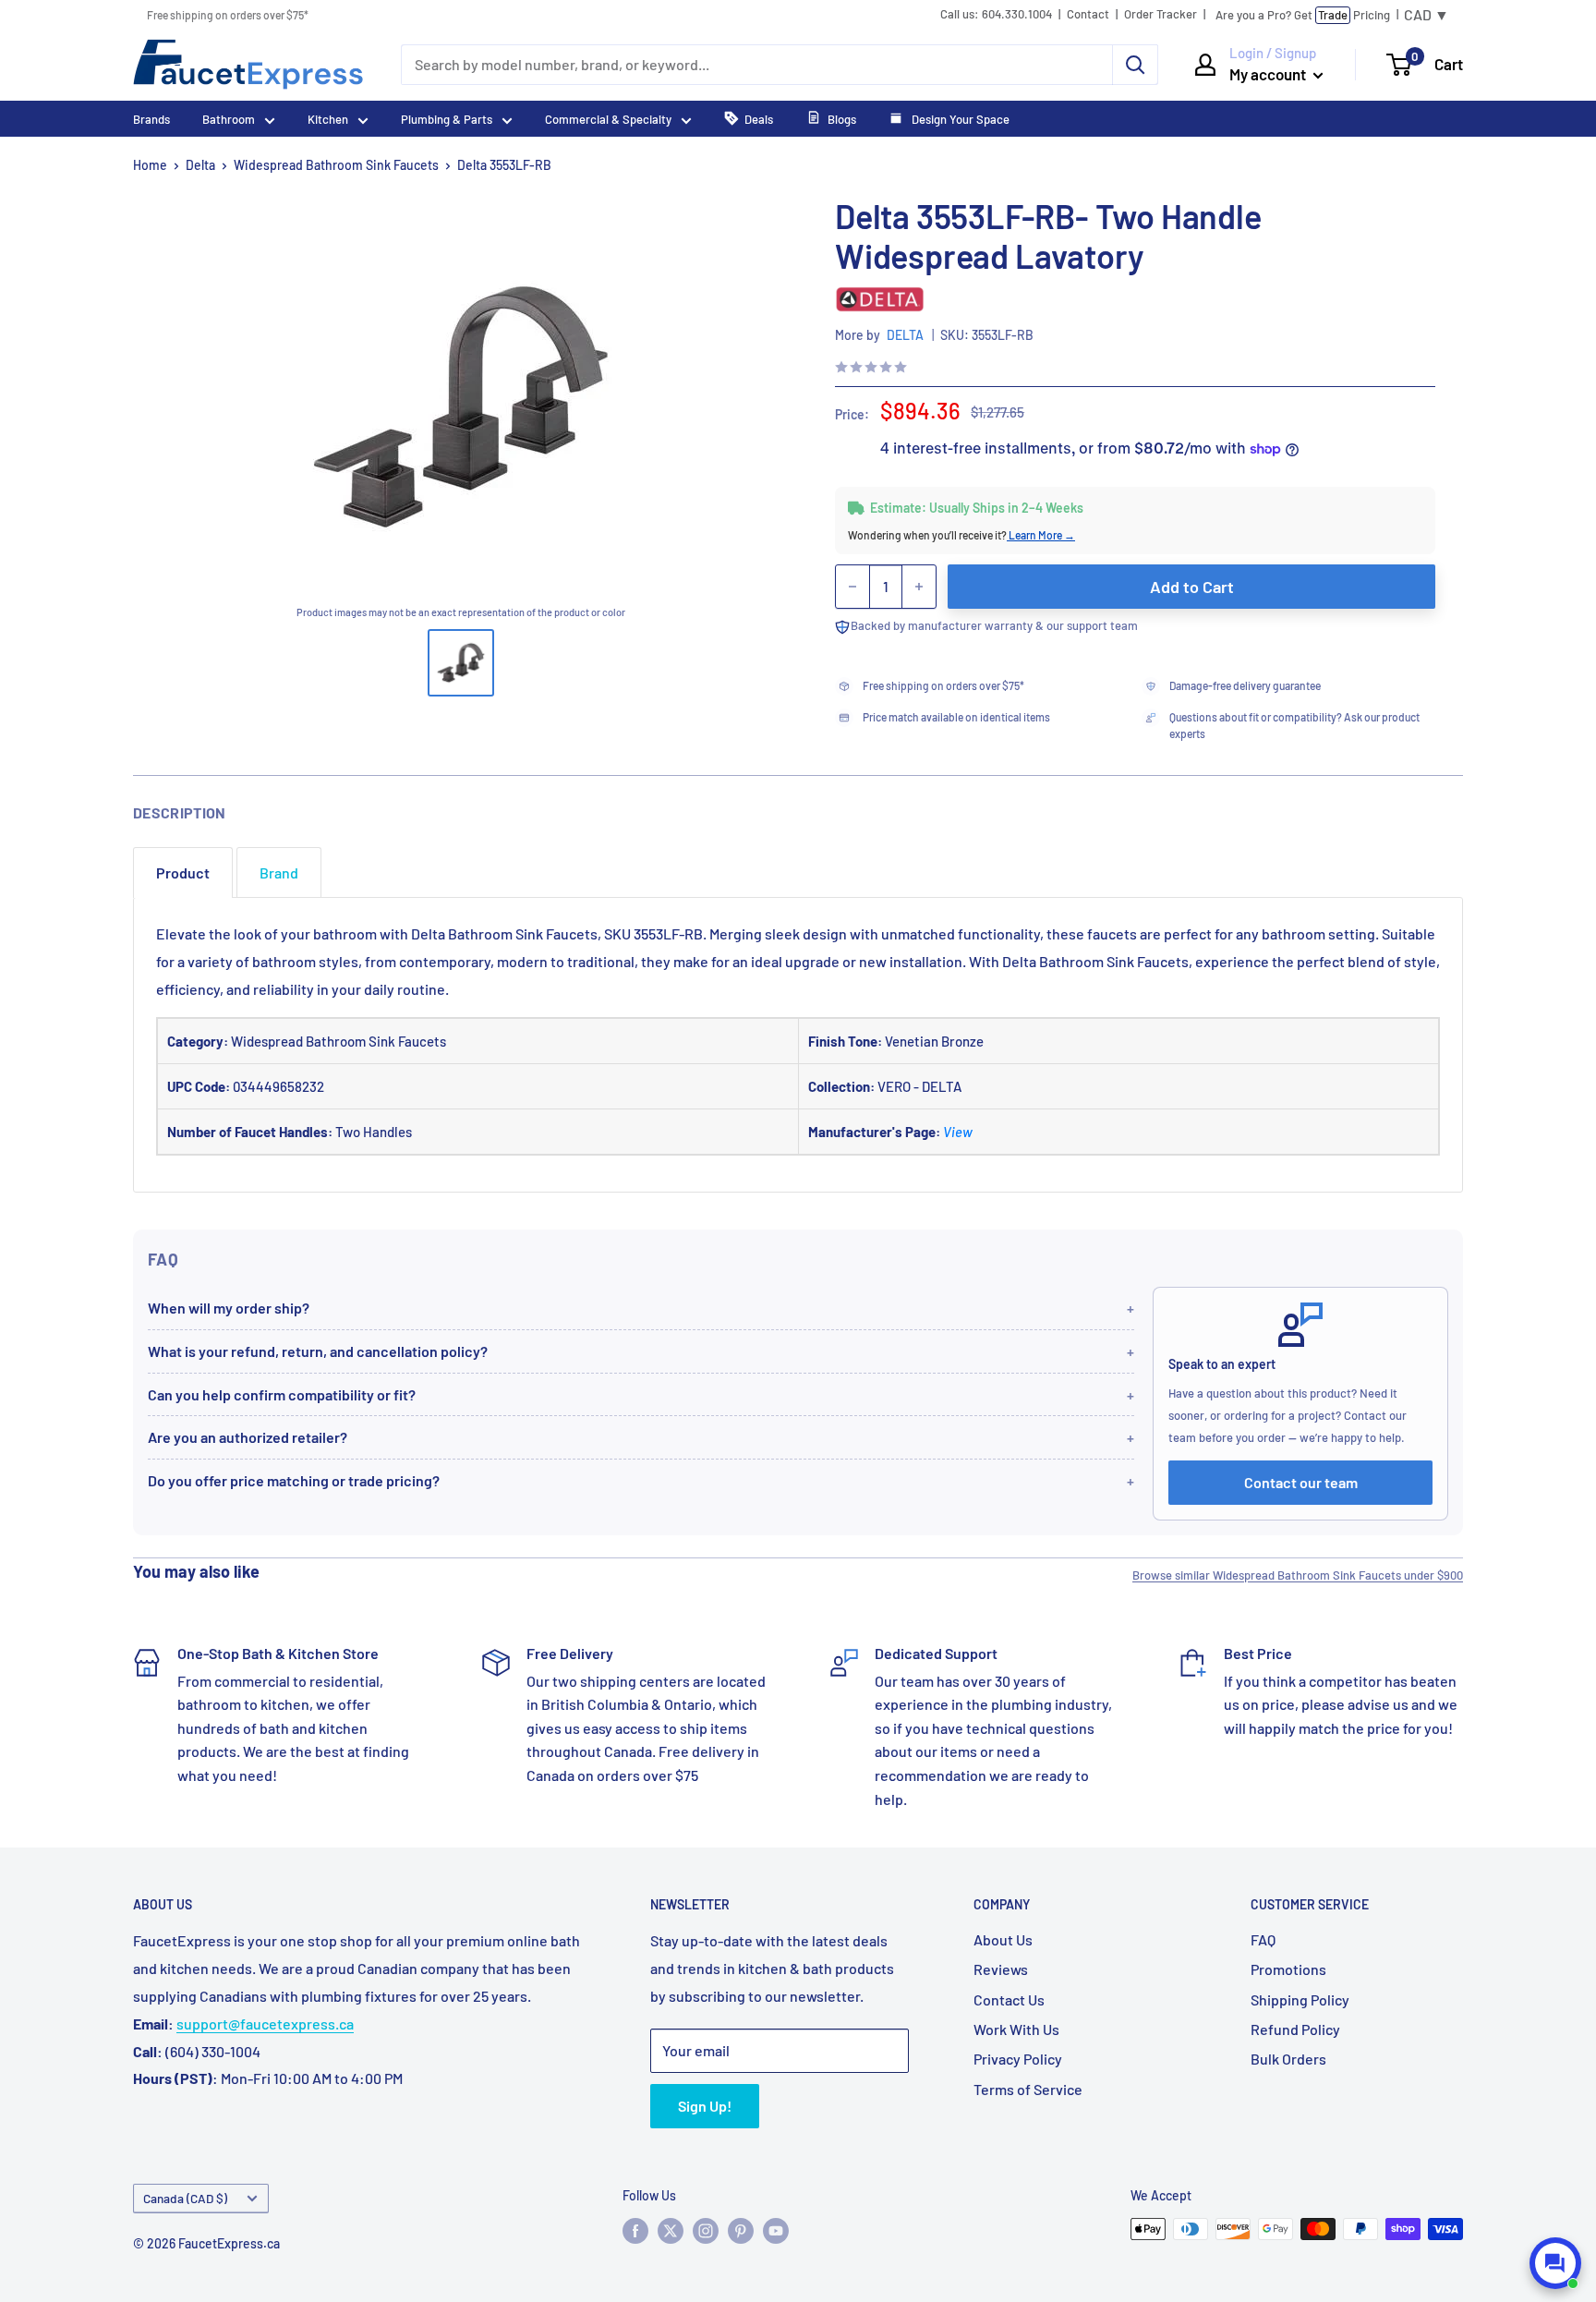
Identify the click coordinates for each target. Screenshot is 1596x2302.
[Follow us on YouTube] (776, 2231)
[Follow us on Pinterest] (741, 2231)
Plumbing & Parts (447, 119)
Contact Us (1009, 1999)
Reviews (1001, 1969)
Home (150, 165)
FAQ (1263, 1939)
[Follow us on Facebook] (635, 2231)
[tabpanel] (798, 1045)
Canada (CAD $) (185, 2198)
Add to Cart (1192, 587)
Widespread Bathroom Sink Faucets (336, 165)
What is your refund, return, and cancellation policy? (318, 1351)
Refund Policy (1295, 2029)
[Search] (1135, 65)
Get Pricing (1303, 15)
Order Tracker (1161, 14)
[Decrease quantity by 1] (852, 587)
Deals (759, 119)
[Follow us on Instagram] (706, 2231)
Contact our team (1301, 1482)
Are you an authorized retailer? (248, 1437)
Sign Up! (705, 2106)
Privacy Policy (1018, 2059)
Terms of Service (1028, 2089)
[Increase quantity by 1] (919, 587)
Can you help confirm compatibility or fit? (282, 1394)
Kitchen (328, 119)
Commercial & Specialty (608, 119)
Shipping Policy (1300, 1999)
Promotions (1288, 1969)
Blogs (842, 119)
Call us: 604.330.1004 (996, 14)
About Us (1003, 1939)
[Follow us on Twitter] (671, 2231)
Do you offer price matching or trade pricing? (294, 1480)
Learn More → (1041, 535)
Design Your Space (959, 119)
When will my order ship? (229, 1308)
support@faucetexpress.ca (265, 2023)
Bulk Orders (1288, 2059)
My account (1269, 74)
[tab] (183, 872)
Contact (1088, 14)
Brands (151, 119)
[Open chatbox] (1555, 2263)
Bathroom (229, 119)
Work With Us (1016, 2029)
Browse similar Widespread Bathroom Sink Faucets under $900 (1298, 1575)
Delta (200, 165)
